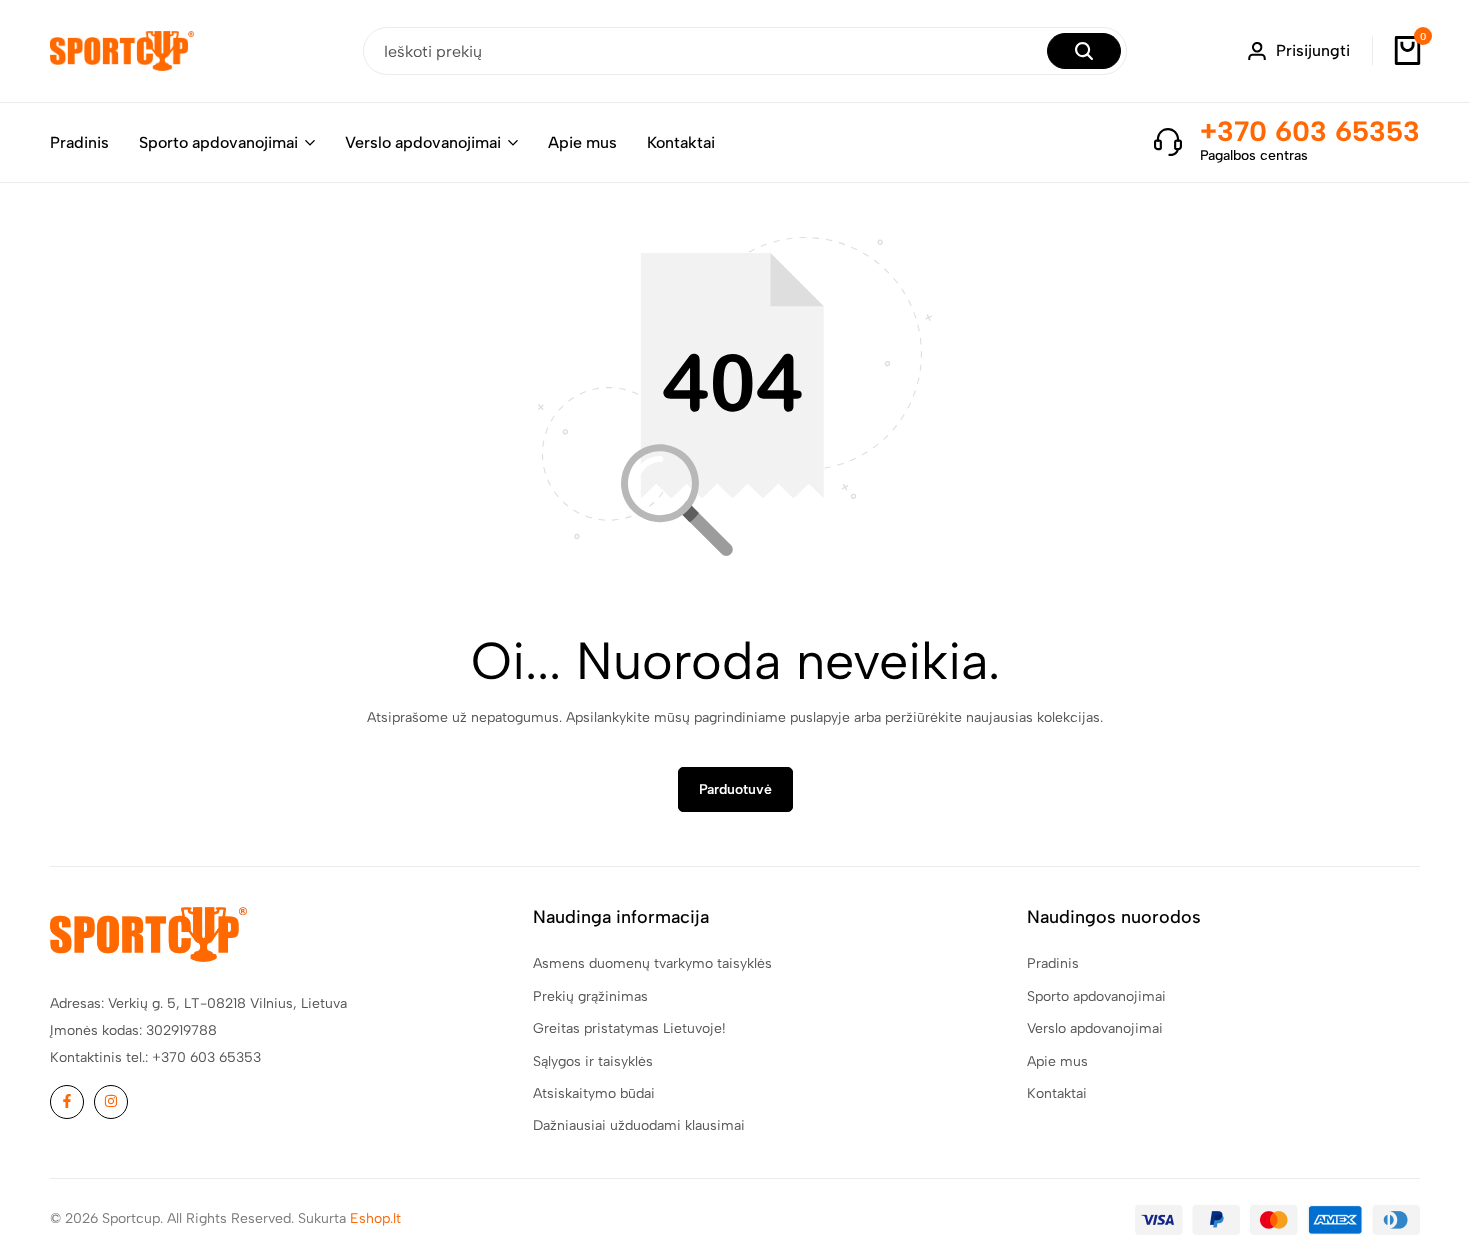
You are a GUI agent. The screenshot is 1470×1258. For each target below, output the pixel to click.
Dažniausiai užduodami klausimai (639, 1125)
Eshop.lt (375, 1218)
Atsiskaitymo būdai (594, 1093)
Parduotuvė (735, 789)
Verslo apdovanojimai (423, 142)
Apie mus (582, 142)
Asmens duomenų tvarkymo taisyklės (652, 963)
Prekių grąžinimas (590, 996)
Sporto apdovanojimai (218, 142)
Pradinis (79, 142)
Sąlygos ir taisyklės (593, 1061)
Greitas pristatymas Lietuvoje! (629, 1028)
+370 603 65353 (1310, 131)
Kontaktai (681, 142)
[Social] (67, 1102)
